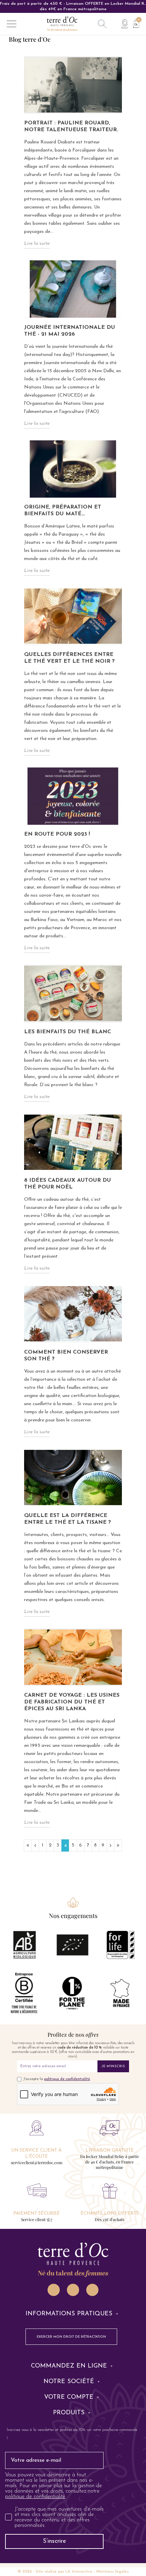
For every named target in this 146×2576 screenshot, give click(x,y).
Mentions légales (113, 2572)
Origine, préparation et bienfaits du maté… (63, 511)
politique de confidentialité (67, 2079)
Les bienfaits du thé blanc (68, 1032)
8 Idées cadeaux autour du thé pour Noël (68, 1184)
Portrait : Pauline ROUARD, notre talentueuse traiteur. (71, 126)
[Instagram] (54, 2290)
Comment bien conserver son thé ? (66, 1356)
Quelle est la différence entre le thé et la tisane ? (68, 1519)
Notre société (69, 2382)
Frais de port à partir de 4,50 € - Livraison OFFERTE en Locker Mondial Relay (73, 6)
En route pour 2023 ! (57, 834)
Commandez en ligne (69, 2366)
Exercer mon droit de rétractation (71, 2337)
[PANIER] (134, 23)
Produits (69, 2413)
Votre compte (69, 2397)
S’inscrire (54, 2541)
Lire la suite (37, 244)
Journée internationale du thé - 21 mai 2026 (70, 331)
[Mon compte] (125, 24)
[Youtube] (92, 2290)
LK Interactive (79, 2572)
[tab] (73, 2314)
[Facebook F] (73, 2290)
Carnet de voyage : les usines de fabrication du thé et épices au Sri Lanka (72, 1702)
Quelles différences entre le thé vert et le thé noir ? (69, 658)
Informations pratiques (69, 2314)
